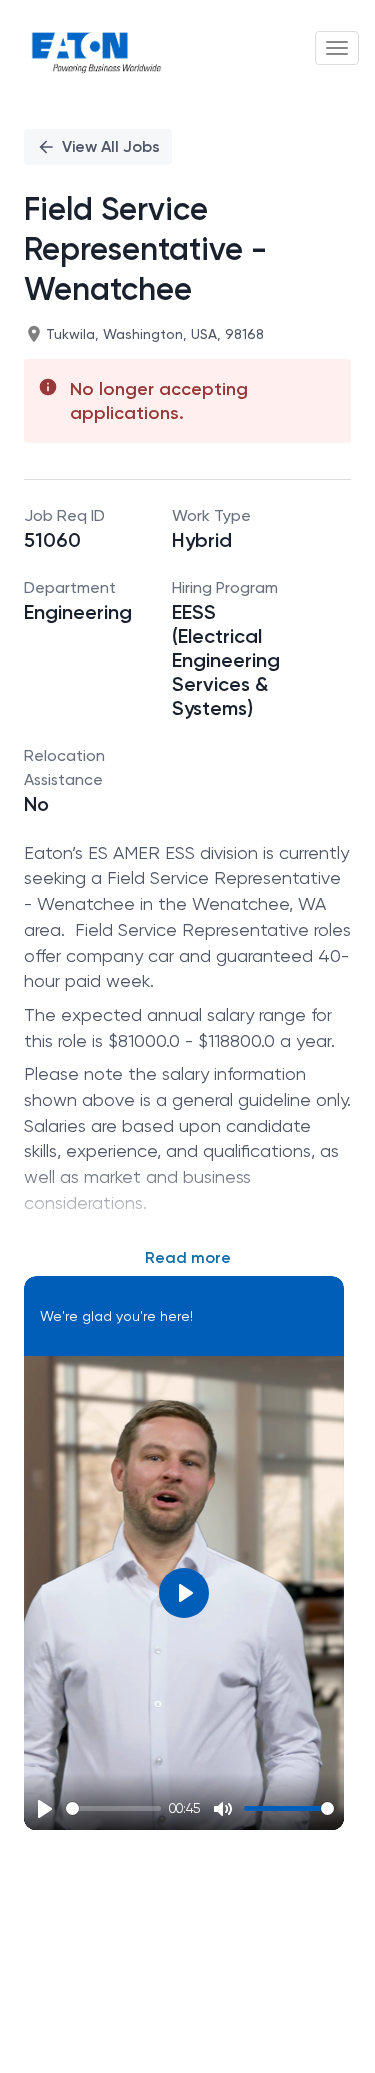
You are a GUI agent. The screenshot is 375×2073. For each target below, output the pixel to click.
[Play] (45, 1809)
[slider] (113, 1808)
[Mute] (223, 1809)
